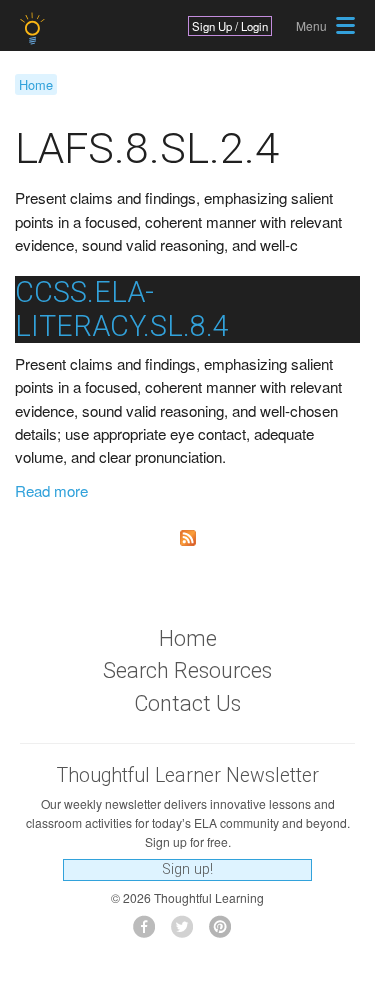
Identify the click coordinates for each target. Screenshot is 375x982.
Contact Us (187, 703)
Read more (51, 490)
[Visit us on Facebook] (149, 932)
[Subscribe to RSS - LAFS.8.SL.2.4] (187, 538)
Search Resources (187, 670)
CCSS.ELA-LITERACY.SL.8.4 (122, 308)
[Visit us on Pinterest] (225, 932)
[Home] (34, 28)
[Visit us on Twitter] (187, 932)
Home (36, 84)
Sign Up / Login (230, 26)
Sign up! (187, 869)
